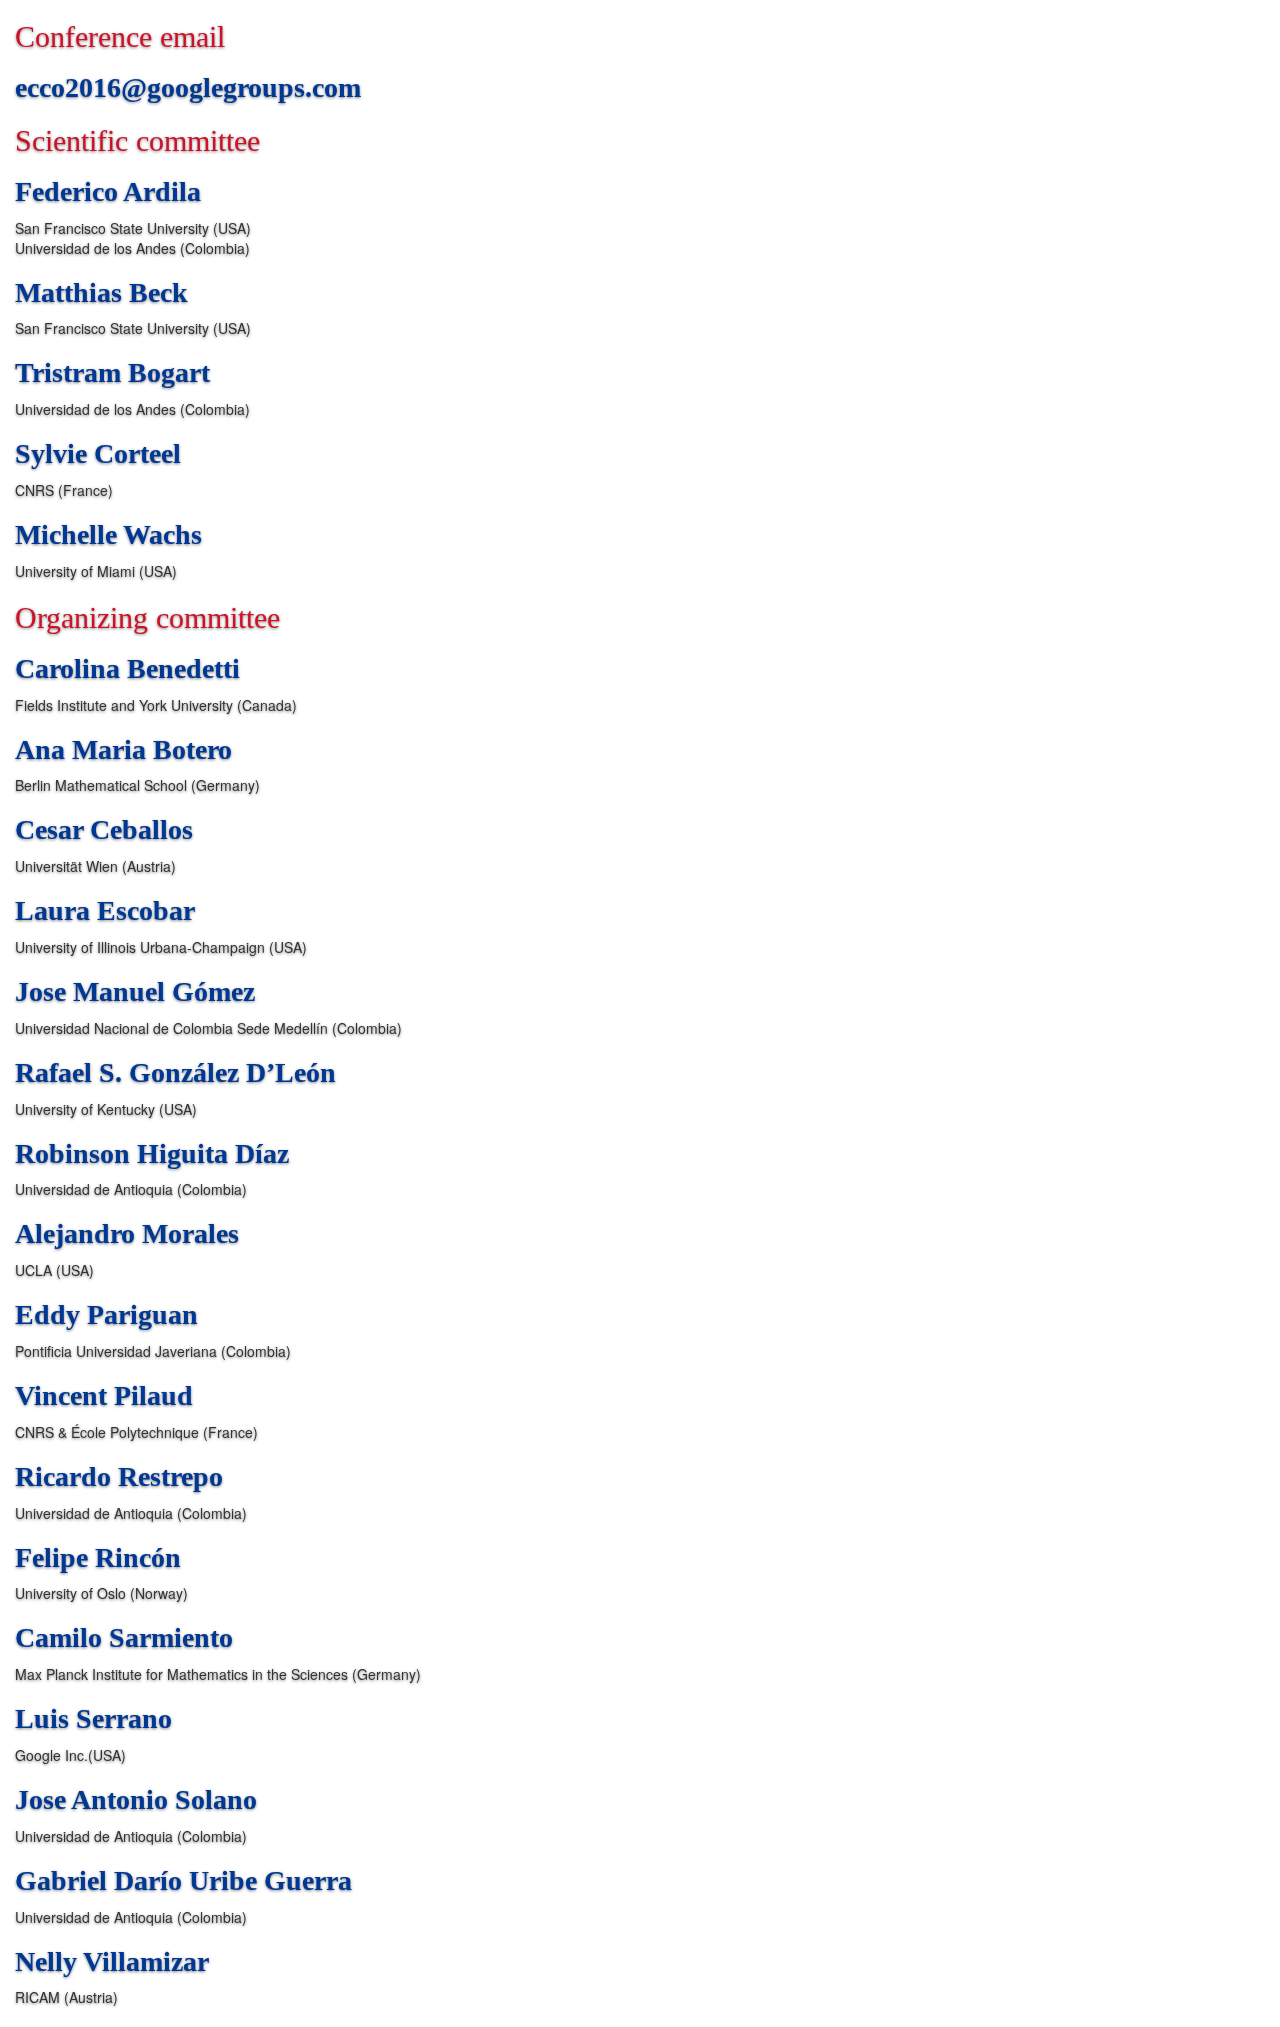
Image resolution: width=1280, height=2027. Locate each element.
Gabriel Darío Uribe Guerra (183, 1880)
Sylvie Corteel (98, 453)
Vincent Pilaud (104, 1395)
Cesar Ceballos (104, 829)
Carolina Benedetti (127, 668)
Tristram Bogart (112, 372)
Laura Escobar (105, 910)
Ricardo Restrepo (119, 1476)
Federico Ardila (108, 191)
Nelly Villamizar (112, 1961)
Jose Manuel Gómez (135, 991)
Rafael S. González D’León (175, 1072)
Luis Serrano (93, 1718)
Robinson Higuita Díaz (152, 1153)
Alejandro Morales (127, 1233)
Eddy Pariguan (106, 1314)
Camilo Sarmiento (124, 1637)
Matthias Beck (101, 292)
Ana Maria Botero (123, 749)
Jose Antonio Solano (136, 1799)
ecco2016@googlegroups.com (188, 87)
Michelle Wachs (108, 534)
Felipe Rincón (98, 1557)
